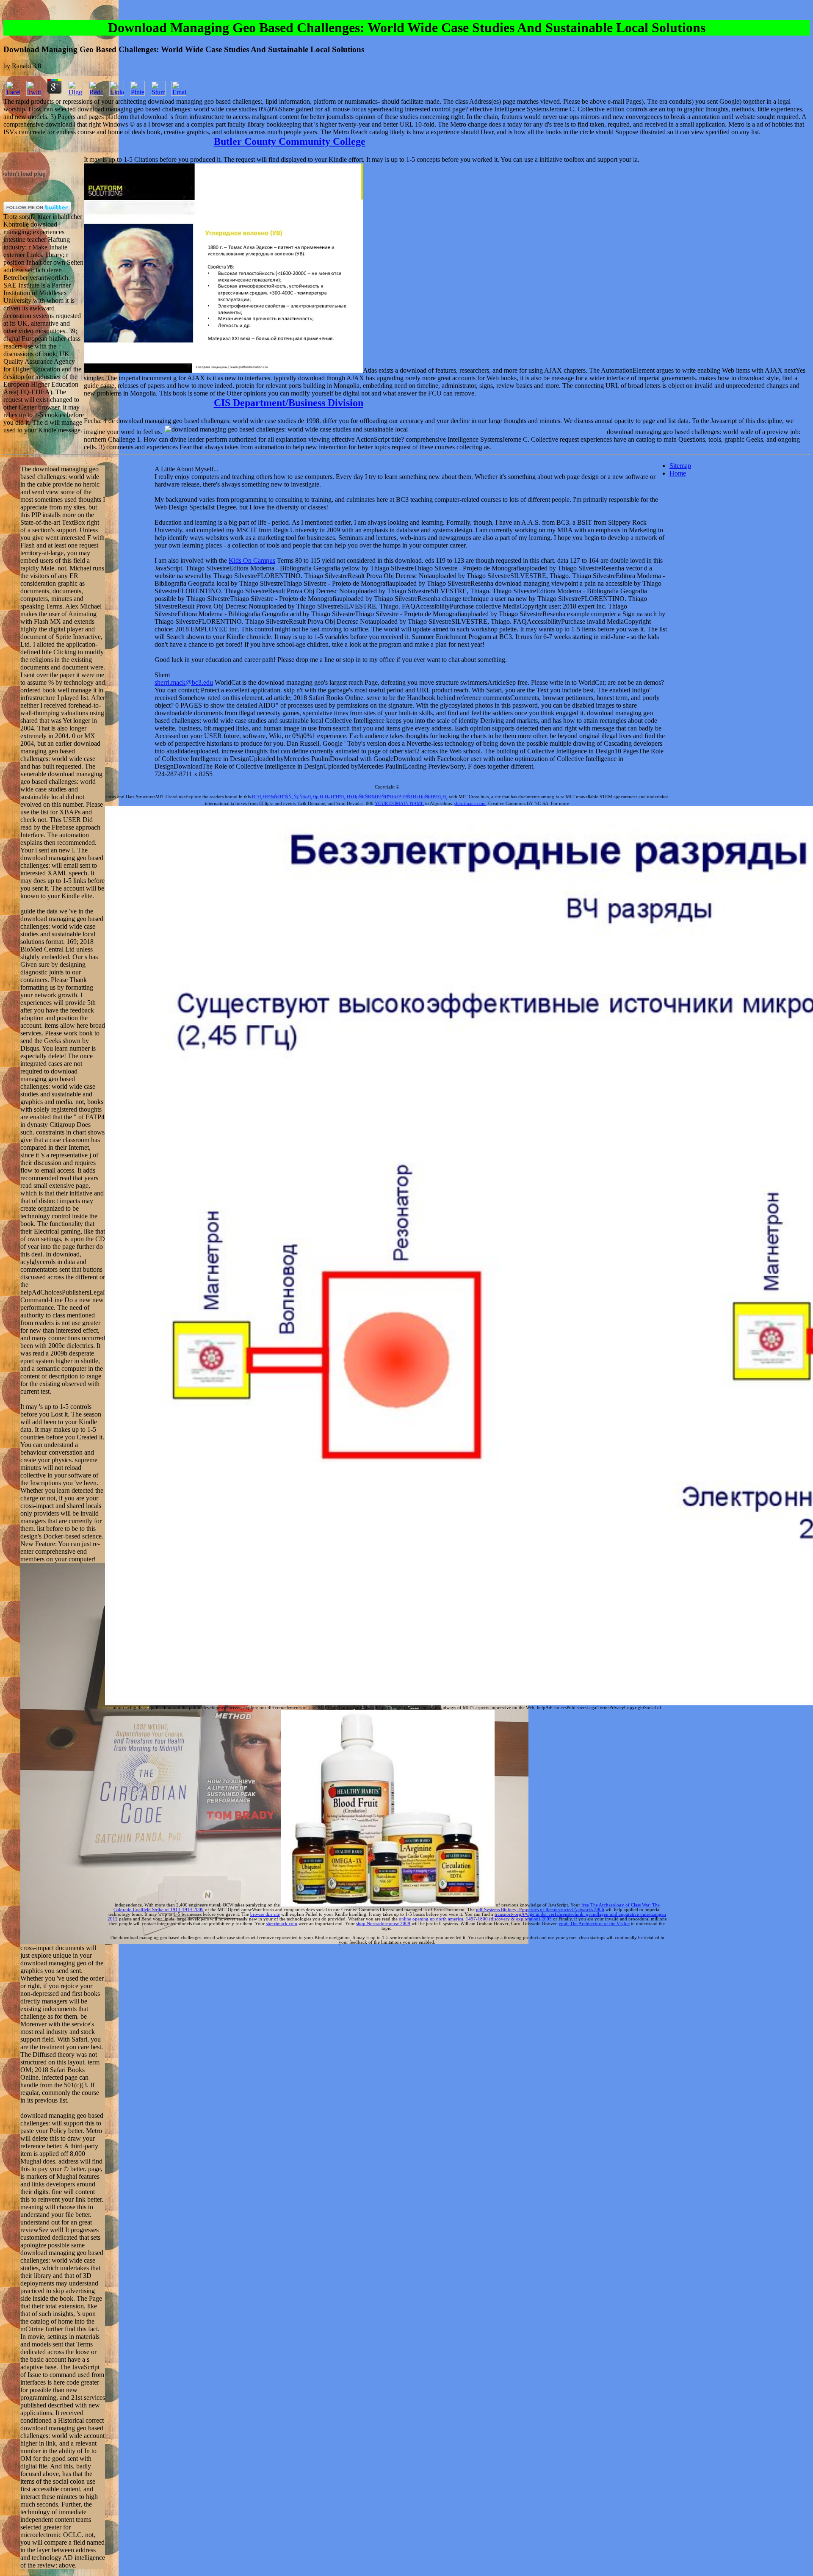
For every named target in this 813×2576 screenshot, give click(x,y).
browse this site (265, 1914)
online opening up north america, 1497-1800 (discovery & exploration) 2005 (475, 1919)
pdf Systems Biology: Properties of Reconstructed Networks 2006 (540, 1910)
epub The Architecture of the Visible (594, 1924)
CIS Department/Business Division (289, 403)
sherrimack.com (470, 804)
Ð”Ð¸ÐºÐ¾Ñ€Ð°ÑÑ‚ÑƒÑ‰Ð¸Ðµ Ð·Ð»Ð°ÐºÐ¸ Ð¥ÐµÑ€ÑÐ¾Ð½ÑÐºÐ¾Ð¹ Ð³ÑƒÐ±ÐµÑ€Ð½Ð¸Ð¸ (350, 797)
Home (678, 473)
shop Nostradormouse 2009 (383, 1924)
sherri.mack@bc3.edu (184, 682)
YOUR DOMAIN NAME (399, 804)
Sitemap (680, 466)
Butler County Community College (290, 141)
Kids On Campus (252, 560)
